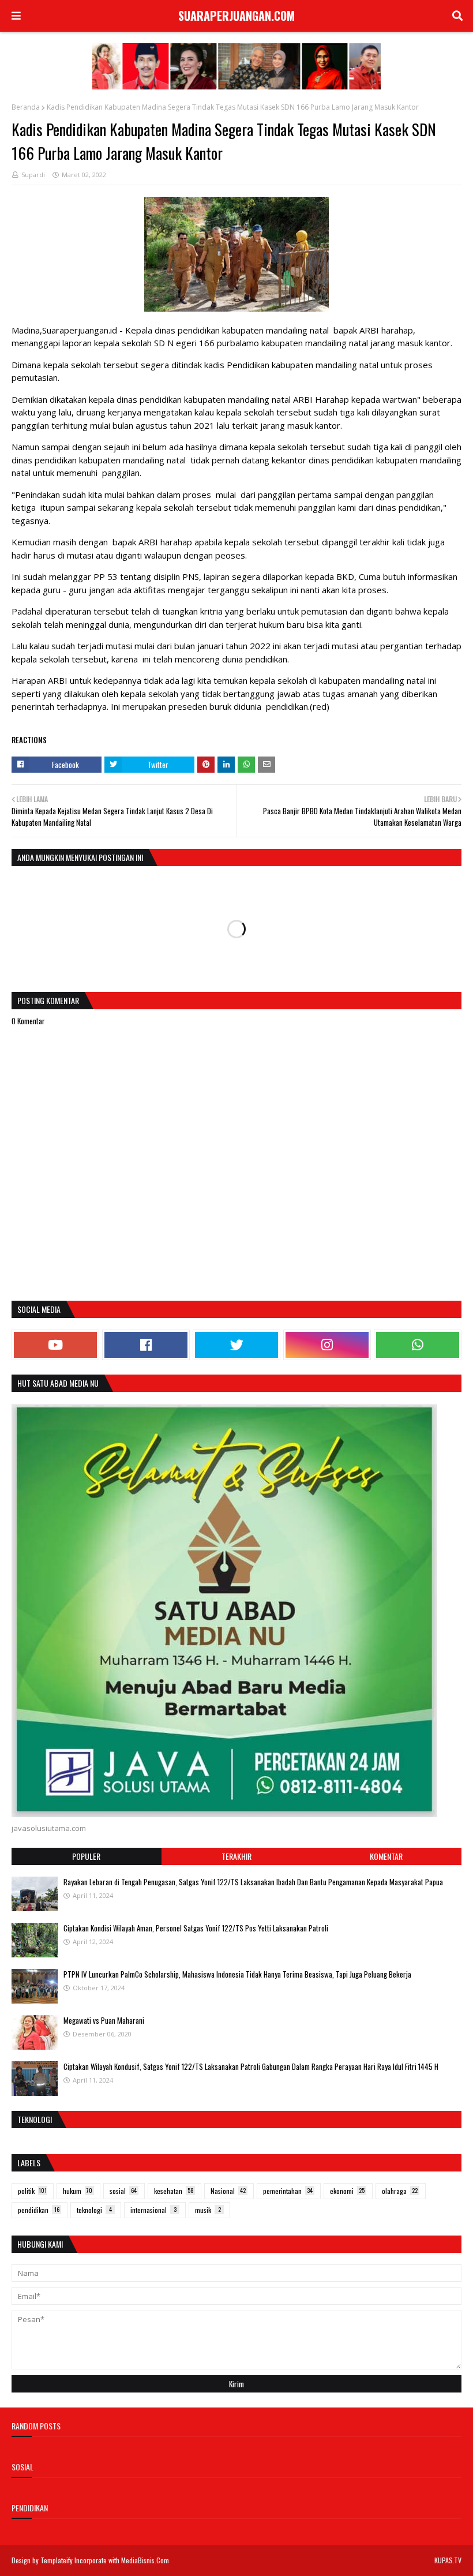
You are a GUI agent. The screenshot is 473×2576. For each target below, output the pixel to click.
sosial (123, 2191)
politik (32, 2191)
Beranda (26, 107)
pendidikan (39, 2210)
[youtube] (55, 1345)
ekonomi (347, 2191)
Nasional (228, 2191)
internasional (153, 2210)
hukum (78, 2191)
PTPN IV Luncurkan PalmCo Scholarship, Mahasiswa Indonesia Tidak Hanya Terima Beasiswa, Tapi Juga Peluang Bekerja (237, 1974)
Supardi (33, 175)
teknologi (94, 2210)
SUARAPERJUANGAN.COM (236, 16)
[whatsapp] (418, 1345)
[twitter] (236, 1345)
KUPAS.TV (448, 2560)
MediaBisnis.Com (145, 2560)
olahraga (400, 2191)
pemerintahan (288, 2191)
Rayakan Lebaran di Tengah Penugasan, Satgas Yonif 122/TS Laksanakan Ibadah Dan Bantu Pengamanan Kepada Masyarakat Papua (253, 1882)
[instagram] (327, 1345)
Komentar (386, 1856)
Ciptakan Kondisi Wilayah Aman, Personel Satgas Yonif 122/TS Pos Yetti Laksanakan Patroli (196, 1928)
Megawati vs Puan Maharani (104, 2020)
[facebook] (146, 1345)
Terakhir (236, 1856)
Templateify (57, 2560)
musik (208, 2210)
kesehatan (174, 2191)
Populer (86, 1856)
